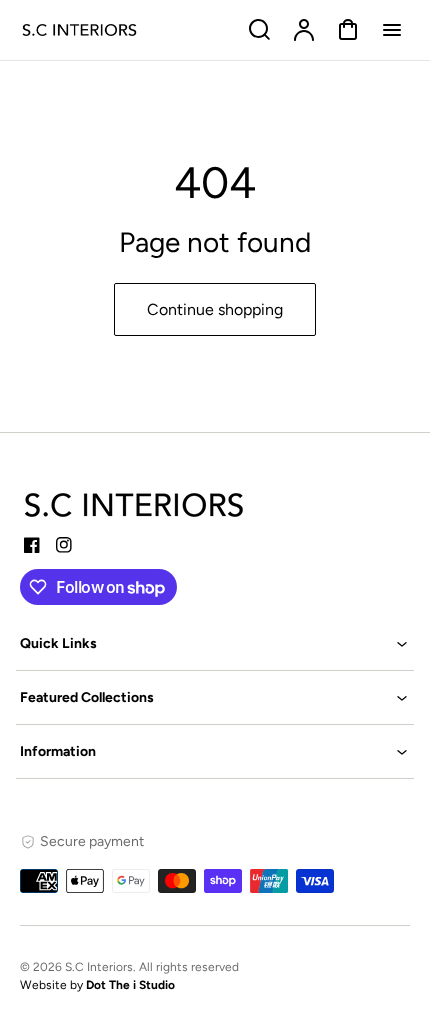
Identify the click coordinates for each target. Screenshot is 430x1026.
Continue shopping (215, 309)
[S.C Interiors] (135, 505)
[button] (215, 643)
